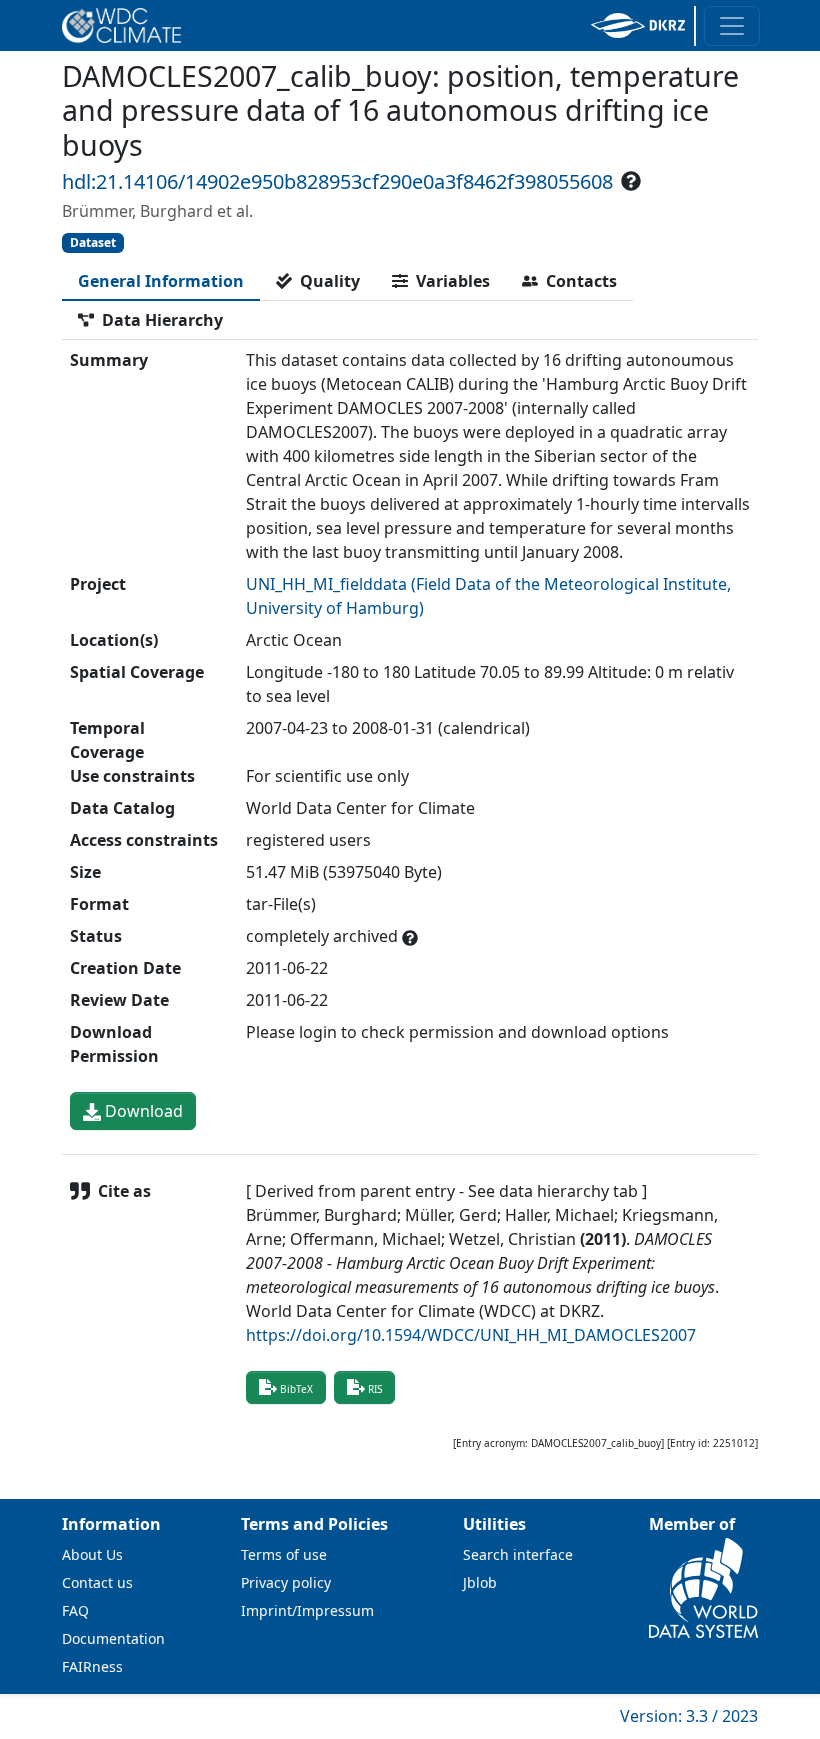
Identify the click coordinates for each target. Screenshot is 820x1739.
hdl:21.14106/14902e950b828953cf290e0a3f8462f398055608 (337, 181)
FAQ (75, 1610)
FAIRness (92, 1666)
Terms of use (284, 1554)
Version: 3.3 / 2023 (689, 1716)
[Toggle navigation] (732, 26)
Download (142, 1111)
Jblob (480, 1582)
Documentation (113, 1638)
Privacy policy (286, 1582)
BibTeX (296, 1389)
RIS (375, 1389)
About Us (92, 1554)
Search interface (518, 1554)
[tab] (161, 281)
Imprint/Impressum (307, 1610)
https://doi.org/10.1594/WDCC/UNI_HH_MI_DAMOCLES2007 (471, 1335)
